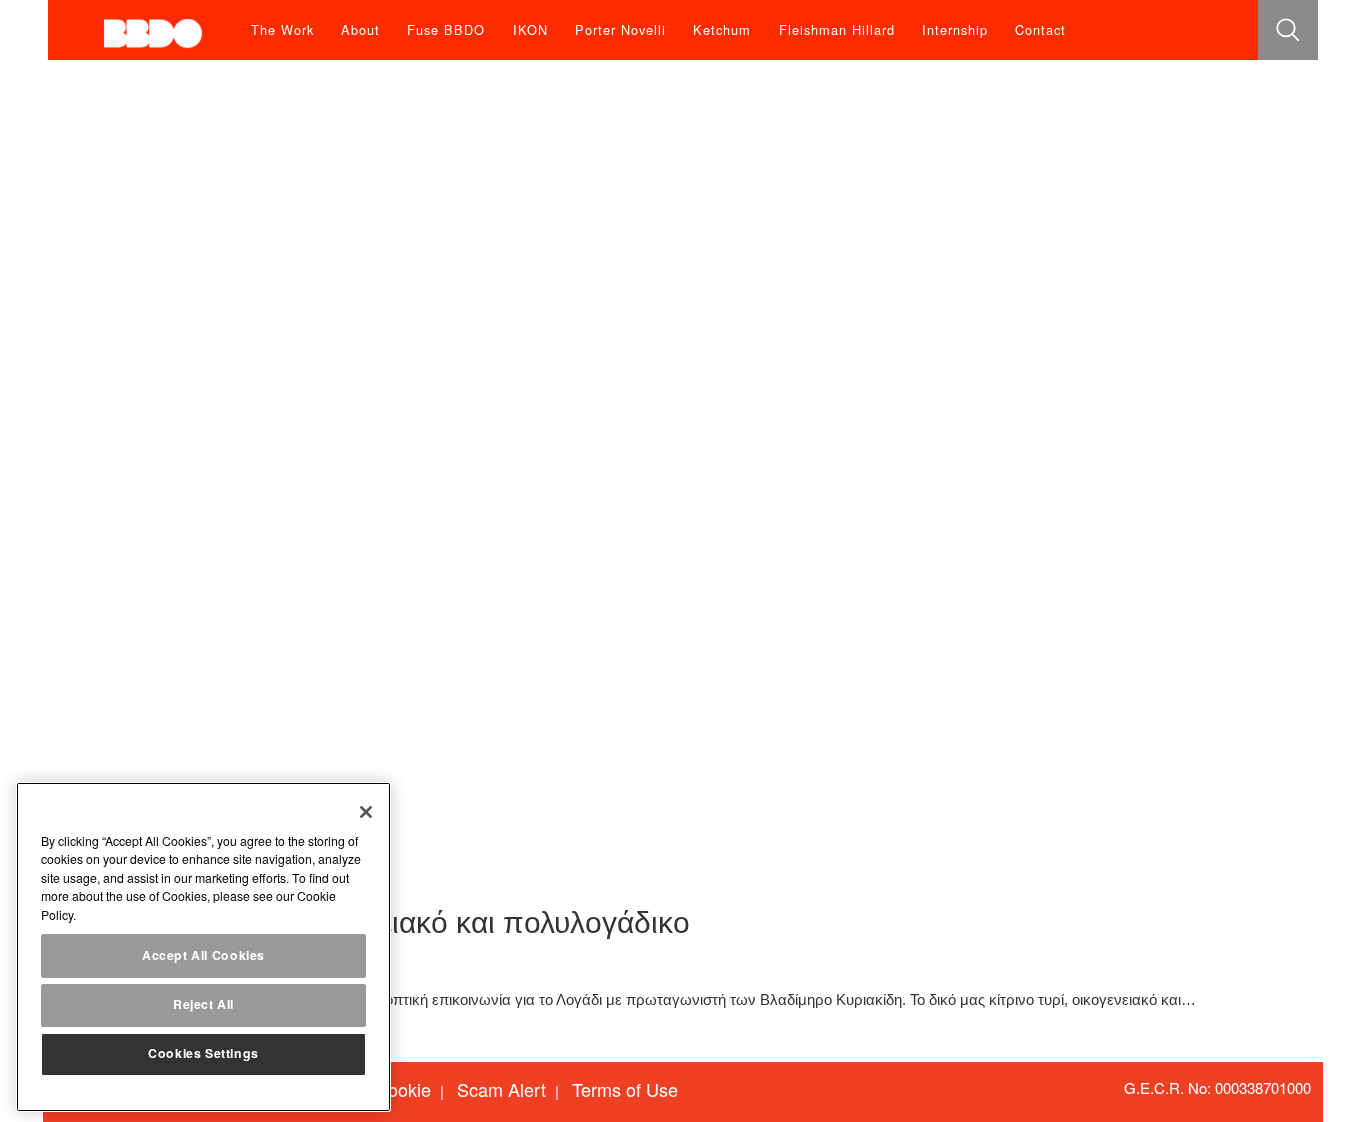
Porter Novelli (620, 29)
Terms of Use (625, 1089)
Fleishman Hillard (837, 29)
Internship (955, 29)
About (360, 29)
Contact (1040, 29)
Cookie (403, 1089)
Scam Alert (501, 1089)
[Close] (366, 812)
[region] (203, 947)
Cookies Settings (203, 1054)
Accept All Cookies (203, 955)
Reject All (203, 1005)
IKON (530, 29)
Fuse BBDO (446, 29)
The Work (282, 29)
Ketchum (722, 29)
